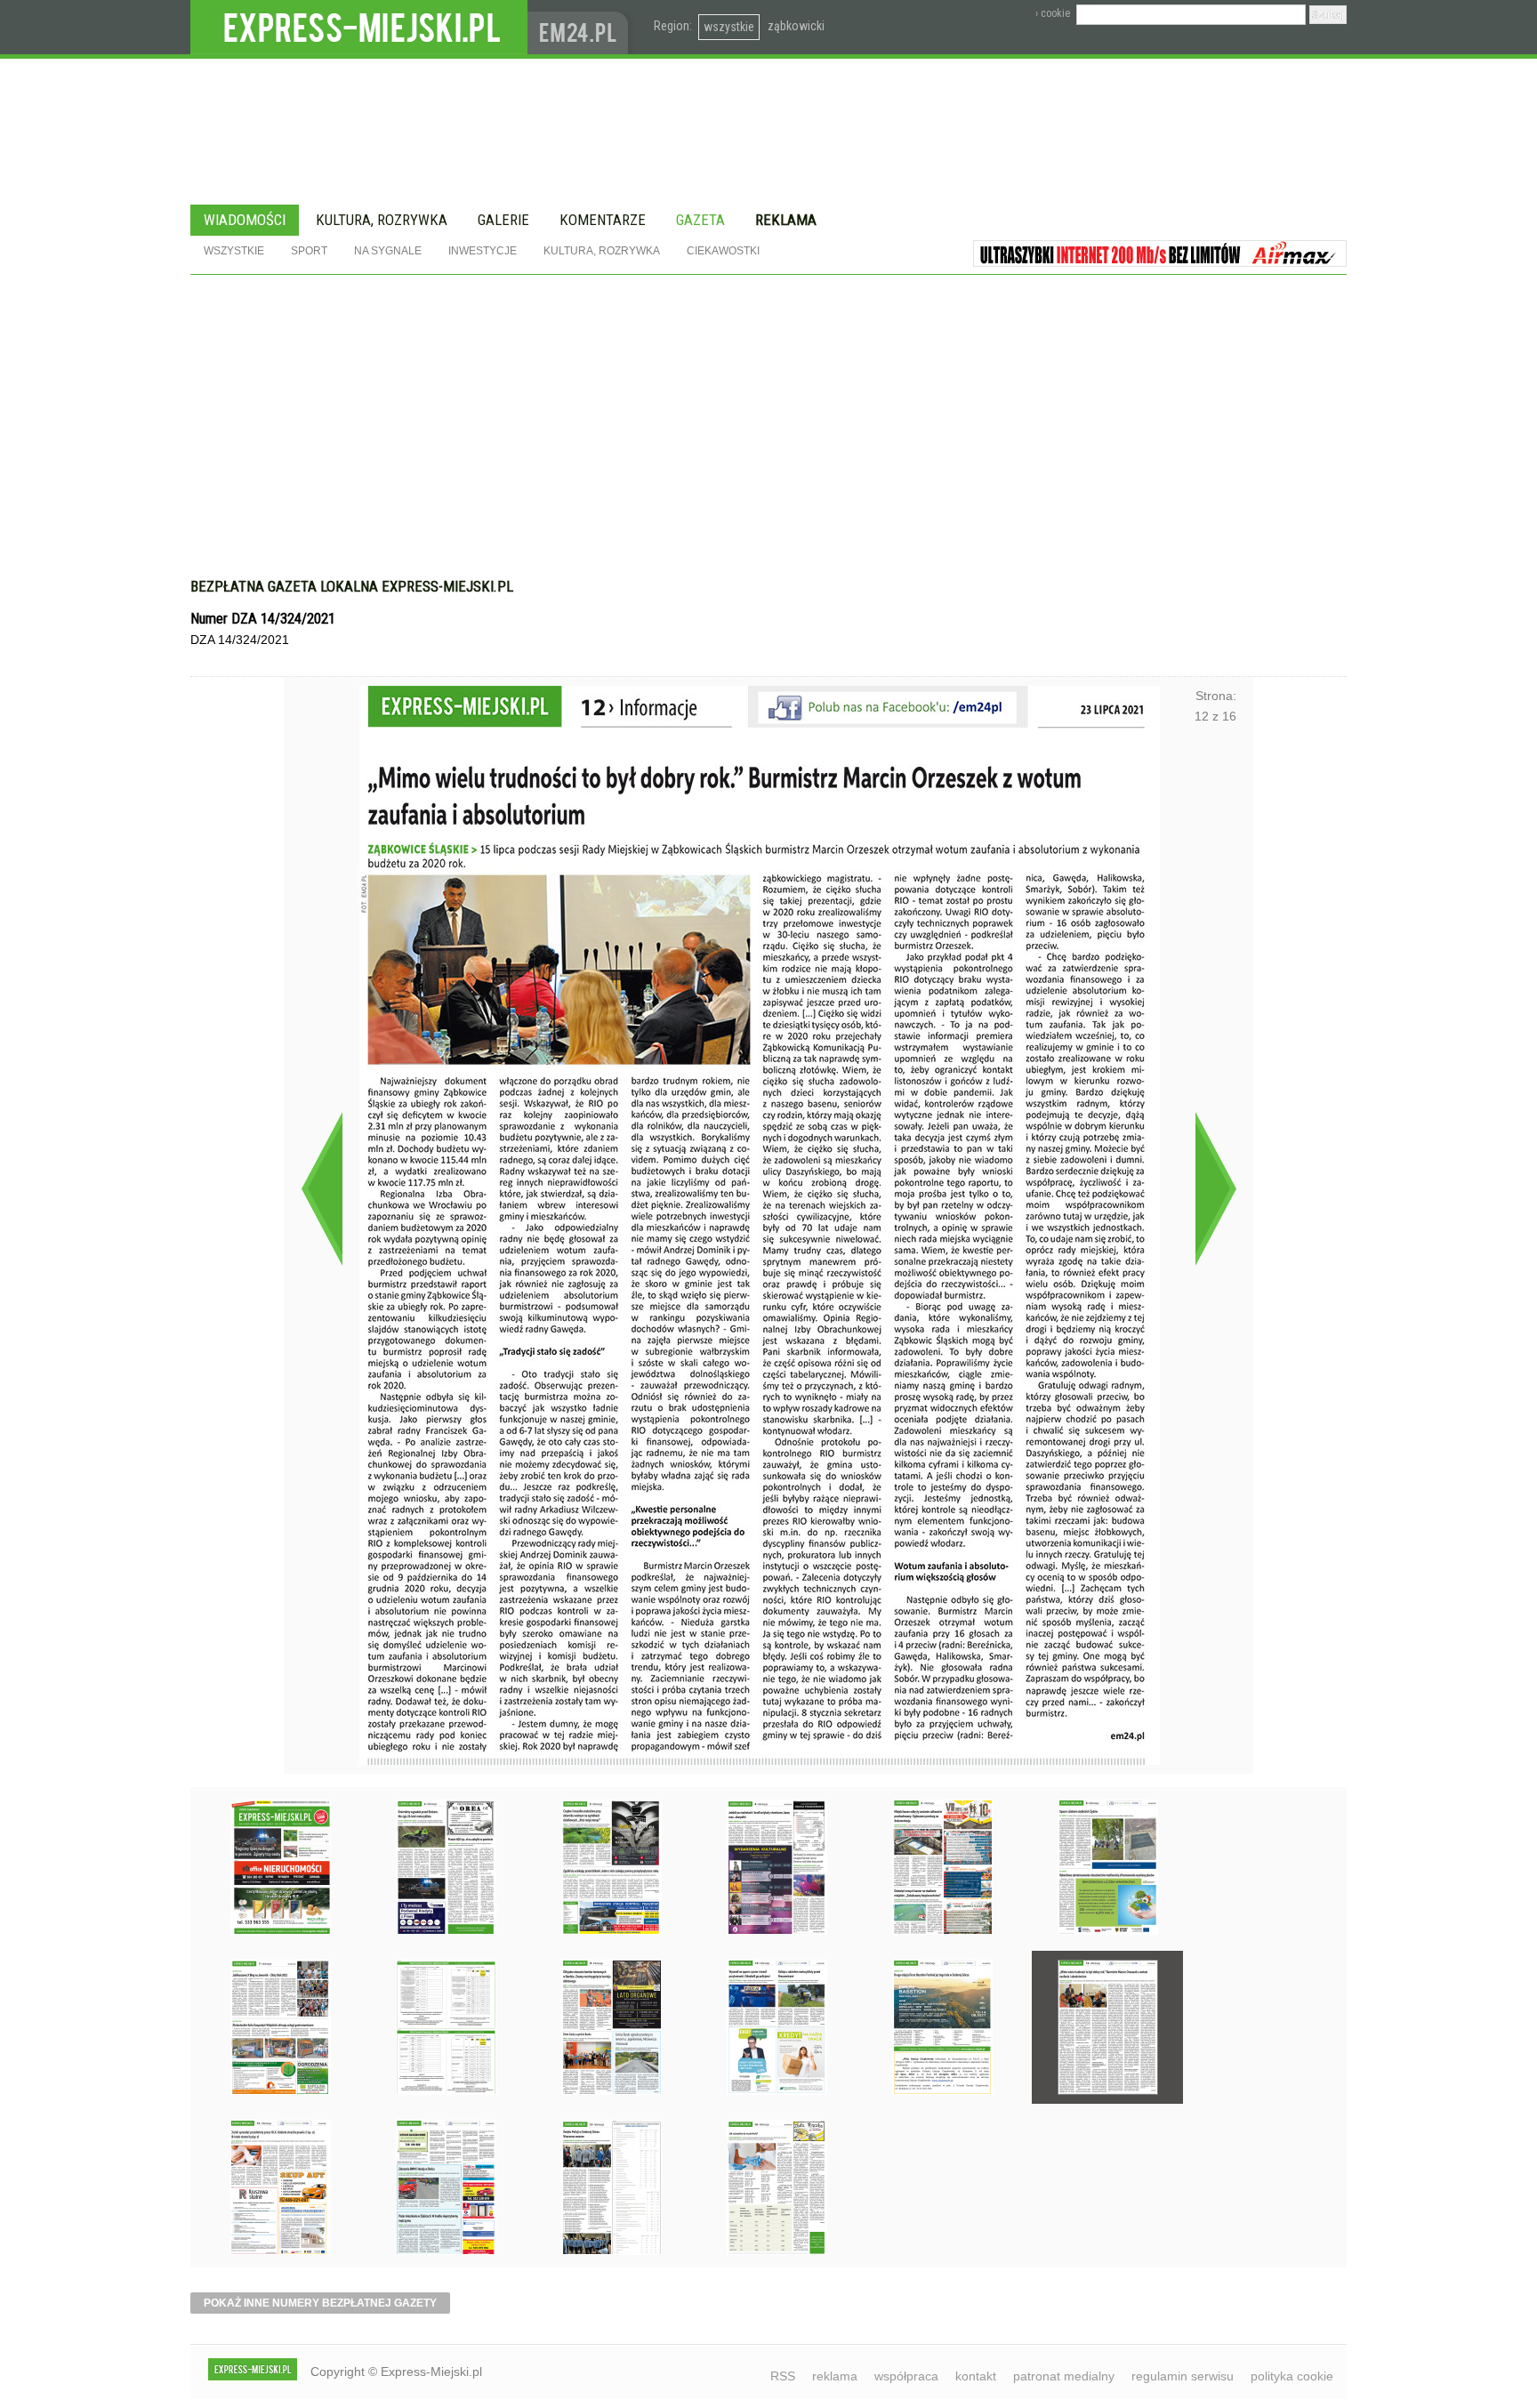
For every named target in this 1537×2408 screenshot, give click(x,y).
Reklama (786, 220)
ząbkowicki (796, 26)
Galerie (503, 220)
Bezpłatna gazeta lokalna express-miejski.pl (352, 586)
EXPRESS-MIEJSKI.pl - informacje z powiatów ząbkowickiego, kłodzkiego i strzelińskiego (359, 28)
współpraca (906, 2376)
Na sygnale (388, 251)
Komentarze (603, 220)
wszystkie (729, 27)
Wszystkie (234, 251)
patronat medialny (1064, 2376)
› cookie (1053, 13)
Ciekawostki (723, 251)
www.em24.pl (582, 27)
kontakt (976, 2376)
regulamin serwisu (1183, 2376)
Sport (309, 251)
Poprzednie (322, 1188)
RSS (783, 2376)
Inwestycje (483, 251)
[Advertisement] (768, 435)
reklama (835, 2376)
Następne (1215, 1188)
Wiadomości (245, 220)
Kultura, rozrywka (382, 220)
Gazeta (700, 220)
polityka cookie (1292, 2376)
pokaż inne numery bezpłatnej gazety (320, 2303)
